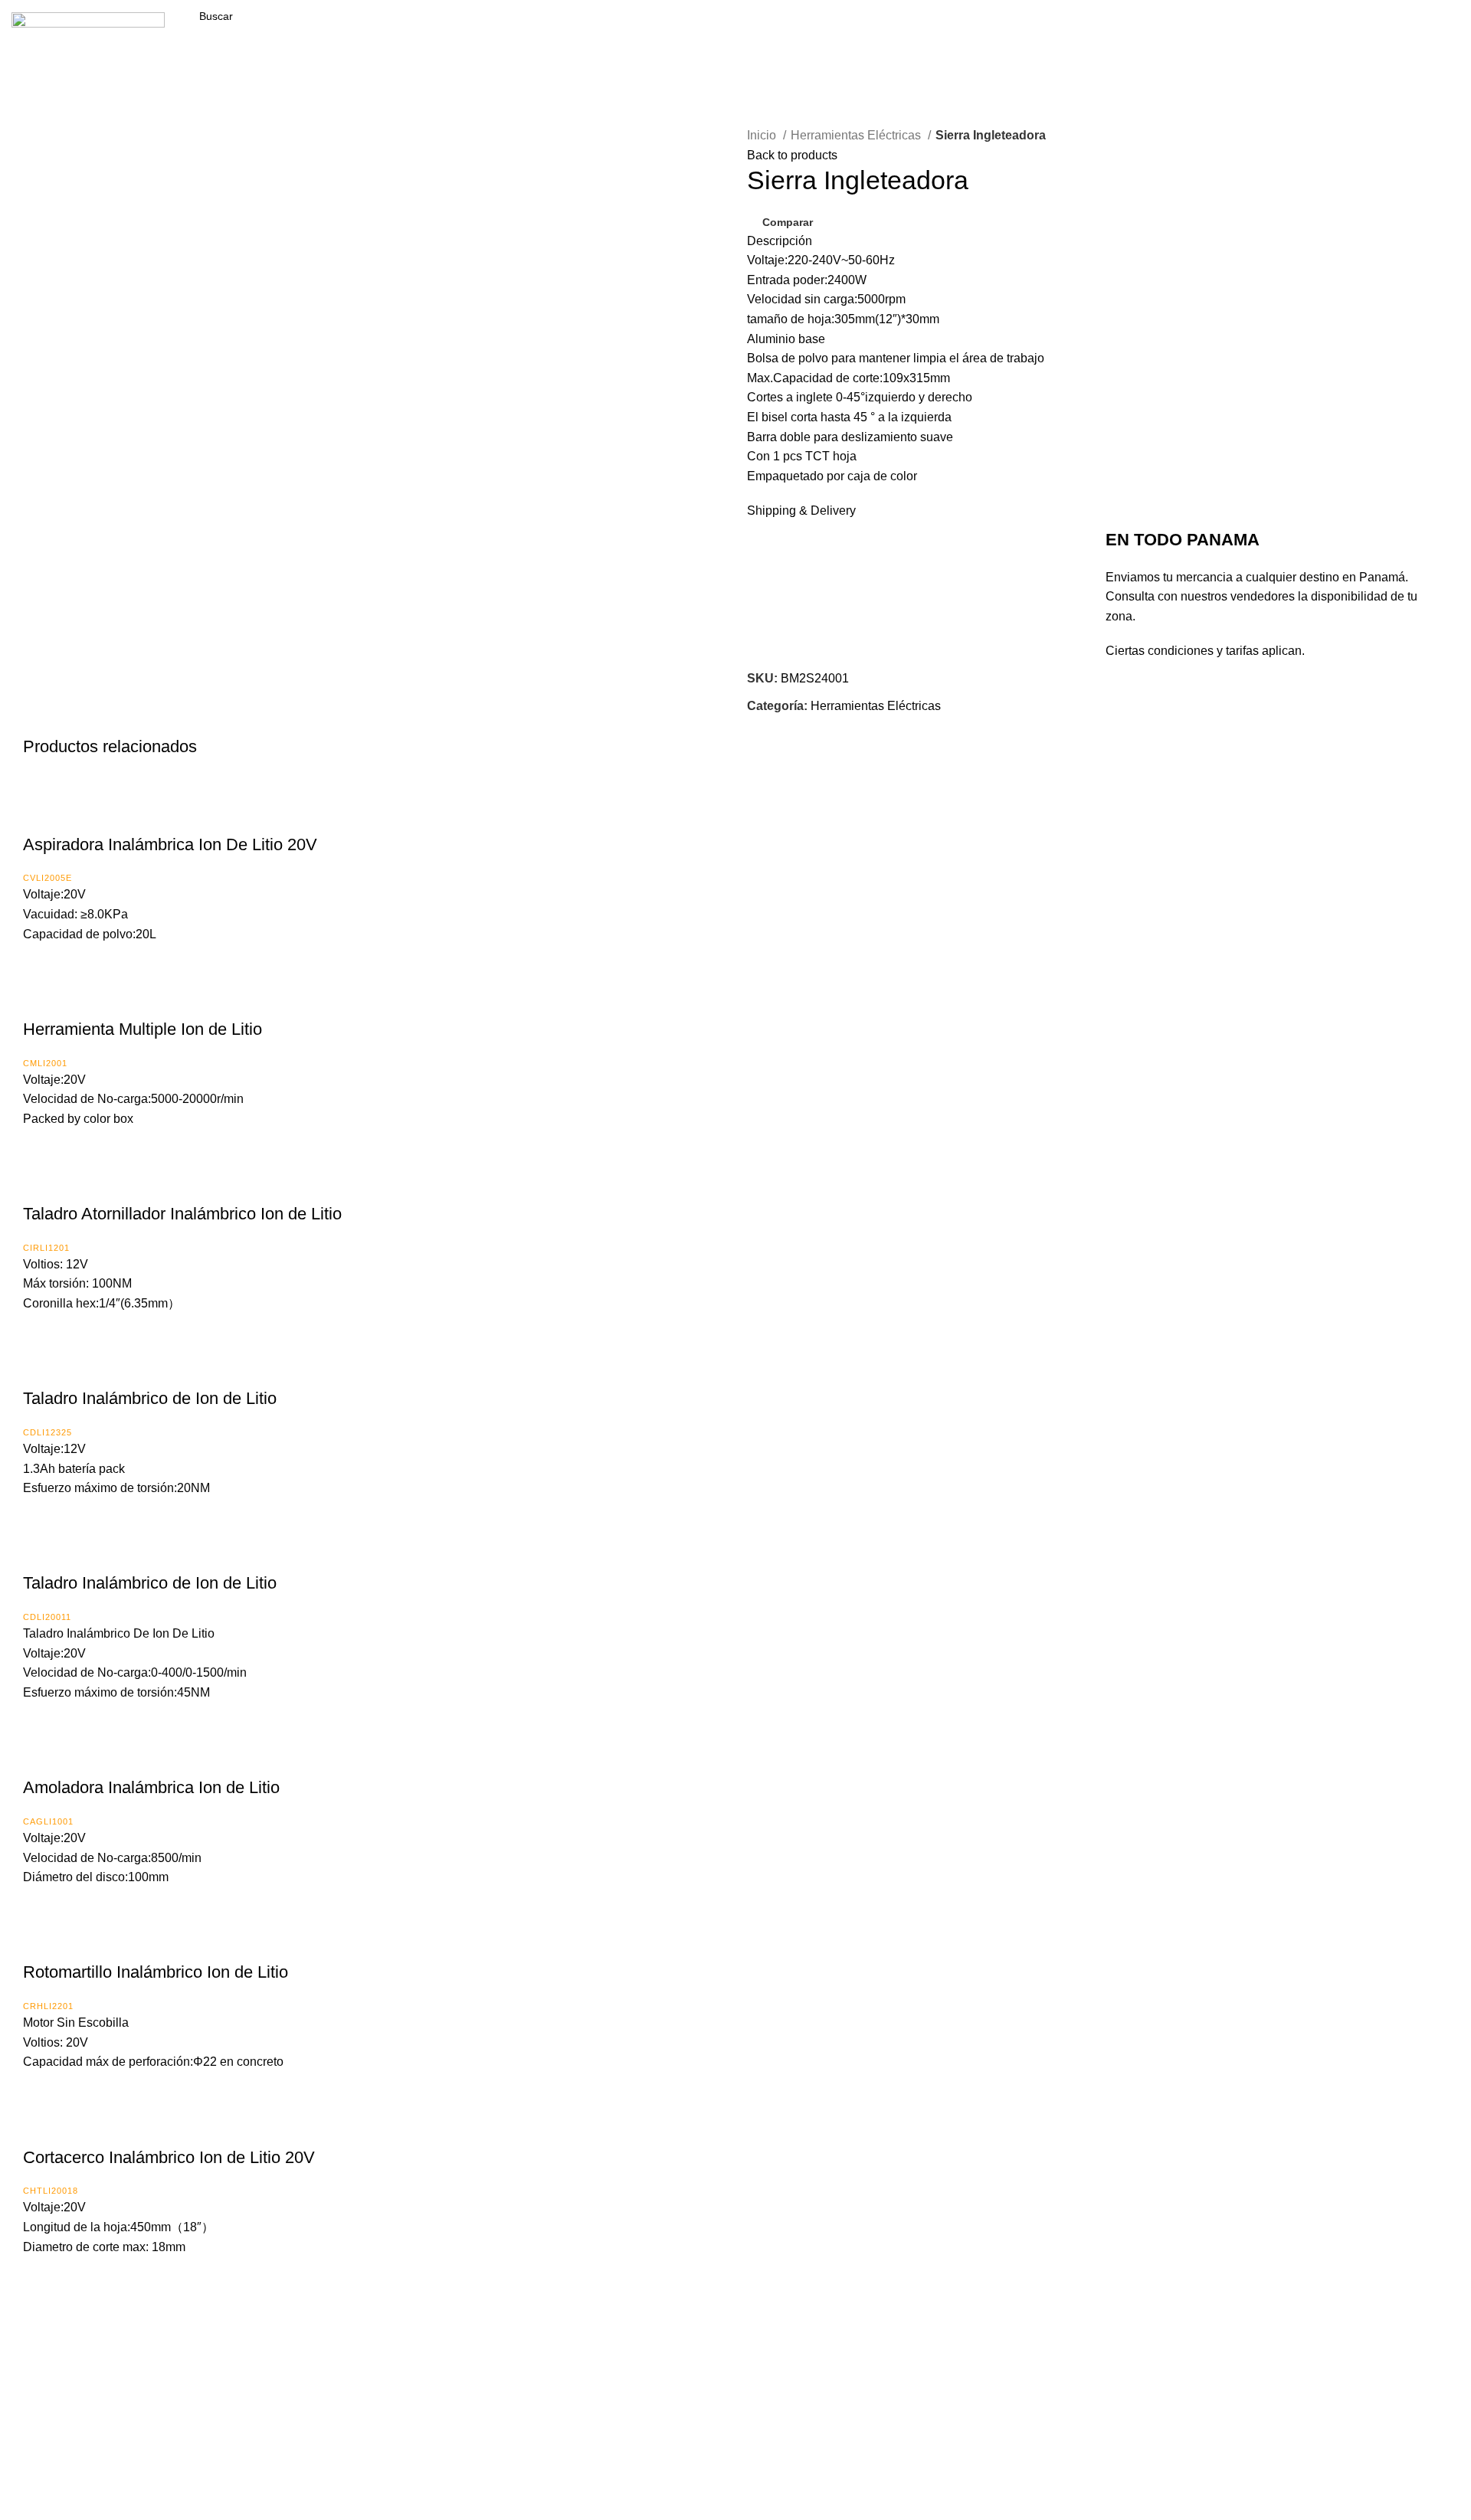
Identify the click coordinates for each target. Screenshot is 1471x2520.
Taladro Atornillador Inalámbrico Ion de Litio (182, 1214)
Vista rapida (80, 814)
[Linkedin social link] (812, 725)
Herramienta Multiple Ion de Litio (143, 1029)
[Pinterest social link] (795, 725)
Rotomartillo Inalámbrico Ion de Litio (156, 1972)
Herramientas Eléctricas (857, 135)
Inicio (763, 135)
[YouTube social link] (1456, 32)
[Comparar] (42, 814)
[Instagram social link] (1434, 32)
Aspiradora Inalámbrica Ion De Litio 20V (170, 844)
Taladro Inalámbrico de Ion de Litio (150, 1398)
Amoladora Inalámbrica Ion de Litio (151, 1787)
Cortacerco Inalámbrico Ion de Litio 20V (169, 2157)
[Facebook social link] (1412, 32)
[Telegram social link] (830, 725)
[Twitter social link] (777, 725)
